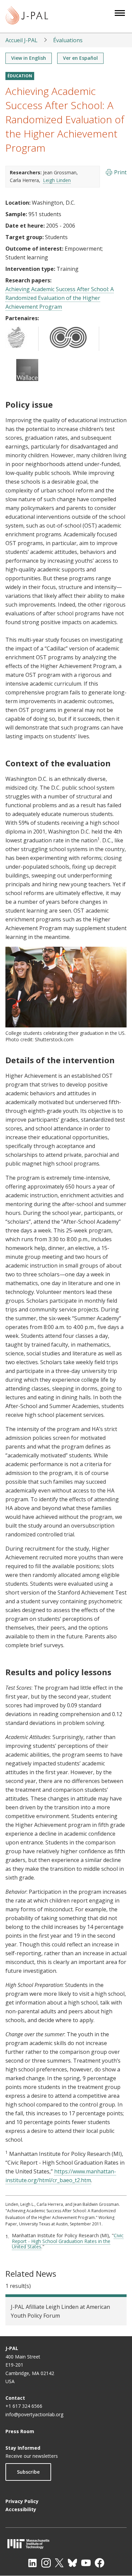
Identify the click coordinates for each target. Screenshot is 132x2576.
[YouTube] (86, 2563)
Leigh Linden (57, 180)
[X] (59, 2563)
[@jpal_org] (46, 2563)
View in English (29, 58)
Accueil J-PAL (21, 40)
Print (120, 172)
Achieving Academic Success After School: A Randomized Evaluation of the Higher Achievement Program (60, 298)
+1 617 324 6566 (24, 2406)
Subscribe (28, 2472)
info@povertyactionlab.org (34, 2414)
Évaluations (68, 40)
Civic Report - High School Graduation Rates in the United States (68, 2241)
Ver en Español (80, 58)
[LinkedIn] (32, 2563)
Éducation (20, 76)
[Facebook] (100, 2563)
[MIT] (66, 2544)
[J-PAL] (27, 16)
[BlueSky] (72, 2563)
